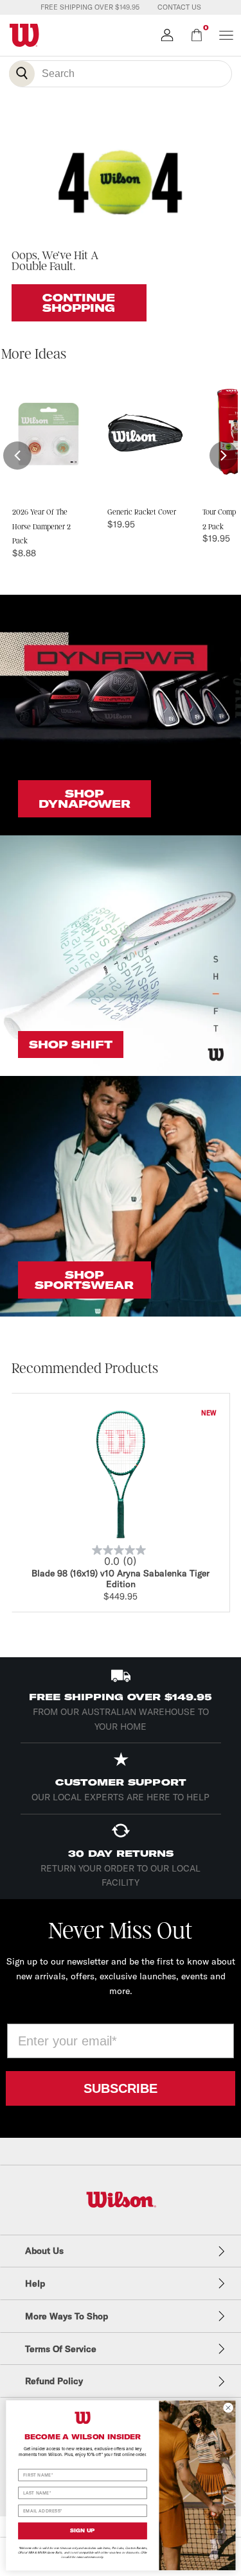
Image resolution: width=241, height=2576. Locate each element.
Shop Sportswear (84, 1280)
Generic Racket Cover (142, 512)
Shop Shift (71, 1045)
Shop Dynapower (85, 799)
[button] (17, 456)
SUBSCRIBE (121, 2088)
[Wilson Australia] (121, 2200)
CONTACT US (179, 7)
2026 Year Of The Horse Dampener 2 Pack (41, 527)
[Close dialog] (228, 2407)
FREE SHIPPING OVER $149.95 (90, 7)
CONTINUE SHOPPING (79, 303)
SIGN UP (82, 2530)
